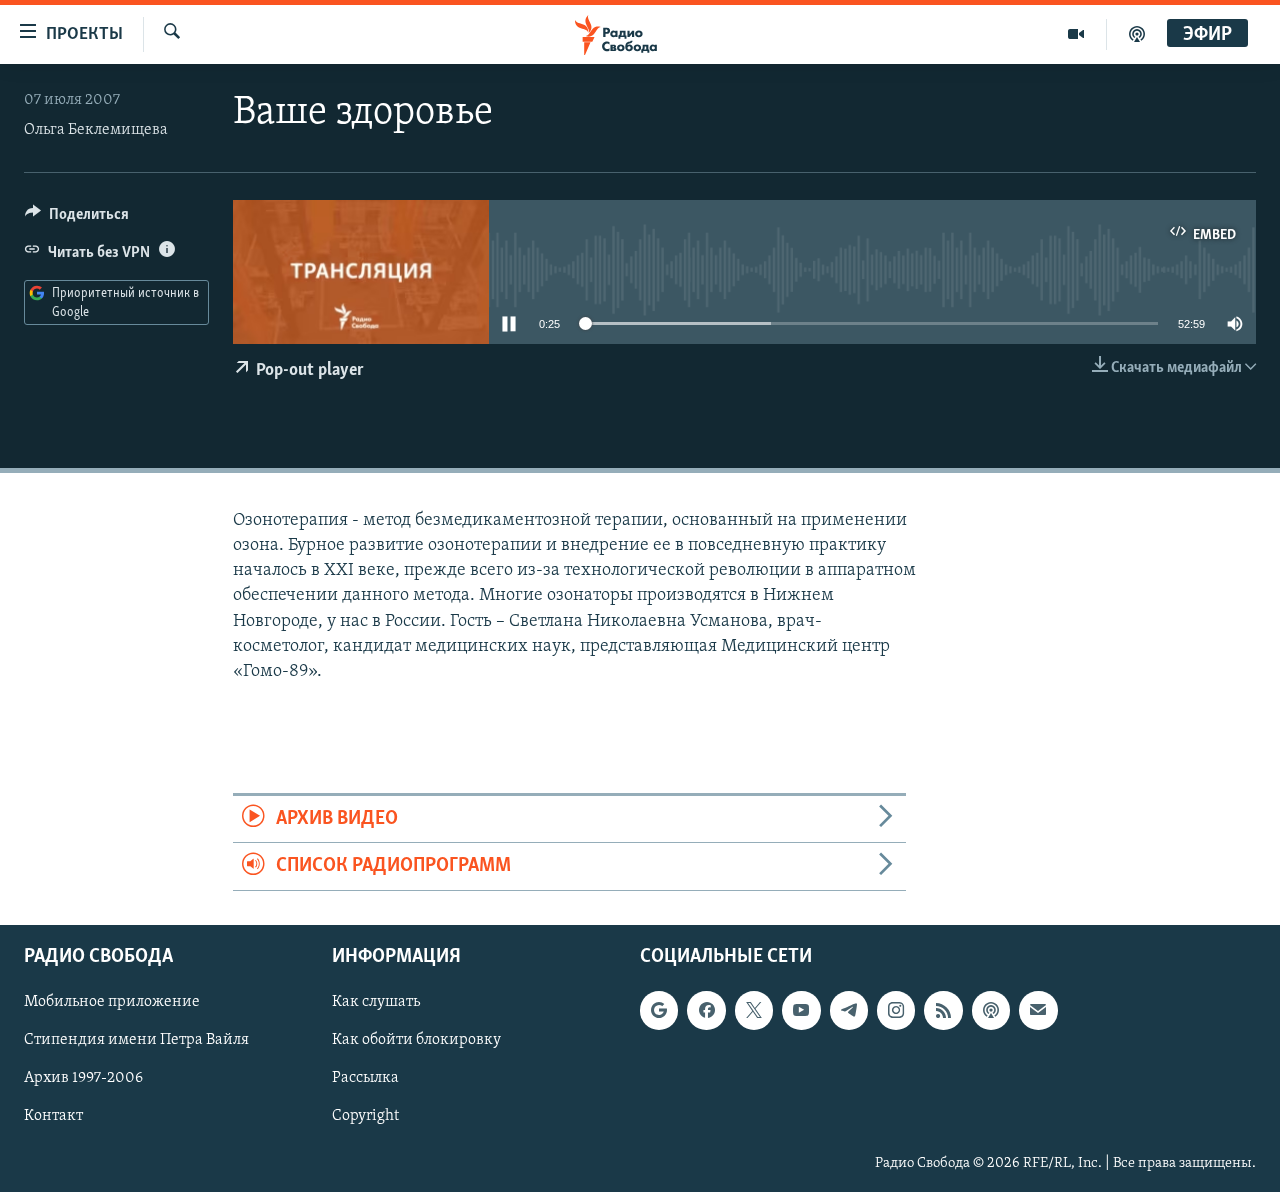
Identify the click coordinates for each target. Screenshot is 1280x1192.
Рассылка (365, 1078)
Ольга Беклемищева (96, 130)
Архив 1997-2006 (83, 1078)
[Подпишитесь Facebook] (706, 1010)
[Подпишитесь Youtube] (801, 1010)
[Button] (77, 219)
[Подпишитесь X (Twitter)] (754, 1010)
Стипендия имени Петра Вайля (136, 1040)
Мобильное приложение (112, 1002)
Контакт (53, 1116)
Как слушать (376, 1002)
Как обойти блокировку (416, 1040)
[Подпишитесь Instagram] (896, 1010)
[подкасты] (1137, 34)
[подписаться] (1038, 1010)
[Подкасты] (991, 1010)
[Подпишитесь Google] (659, 1010)
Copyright (365, 1116)
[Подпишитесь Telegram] (849, 1010)
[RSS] (943, 1010)
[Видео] (1076, 34)
